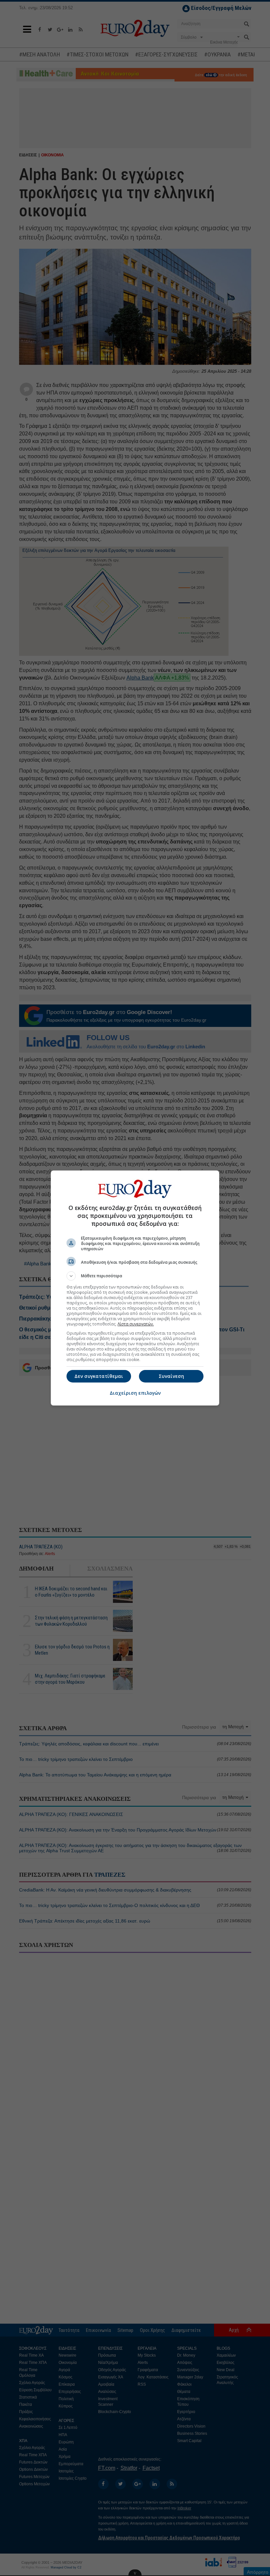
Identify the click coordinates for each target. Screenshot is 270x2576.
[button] (135, 1276)
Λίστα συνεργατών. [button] (136, 1324)
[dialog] (135, 1288)
